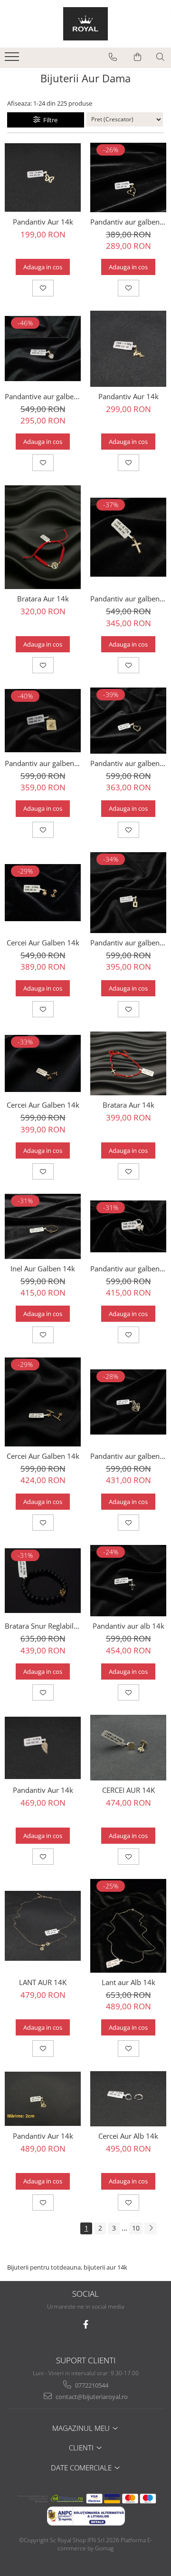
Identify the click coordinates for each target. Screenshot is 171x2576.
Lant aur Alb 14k (128, 1982)
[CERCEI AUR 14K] (128, 1748)
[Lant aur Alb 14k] (128, 1926)
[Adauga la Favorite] (43, 288)
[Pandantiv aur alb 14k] (128, 1581)
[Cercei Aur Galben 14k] (43, 893)
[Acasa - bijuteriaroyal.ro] (85, 24)
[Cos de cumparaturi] (138, 57)
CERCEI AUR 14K (128, 1790)
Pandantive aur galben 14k (43, 396)
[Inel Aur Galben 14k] (43, 1226)
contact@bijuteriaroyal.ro (91, 2397)
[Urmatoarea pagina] (151, 2228)
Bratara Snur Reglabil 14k (43, 1626)
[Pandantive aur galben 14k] (43, 349)
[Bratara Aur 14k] (43, 537)
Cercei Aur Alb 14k (128, 2136)
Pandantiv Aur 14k (43, 222)
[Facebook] (86, 2325)
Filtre (49, 120)
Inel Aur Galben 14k (43, 1268)
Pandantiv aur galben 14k (128, 222)
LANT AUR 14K (43, 1982)
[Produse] (13, 59)
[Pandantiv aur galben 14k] (128, 177)
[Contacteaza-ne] (113, 57)
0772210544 (91, 2385)
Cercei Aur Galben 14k (43, 943)
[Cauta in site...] (160, 57)
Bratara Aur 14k (43, 599)
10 (136, 2228)
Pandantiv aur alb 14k (128, 1626)
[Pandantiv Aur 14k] (43, 177)
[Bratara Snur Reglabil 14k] (43, 1581)
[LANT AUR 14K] (43, 1926)
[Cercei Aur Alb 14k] (128, 2099)
